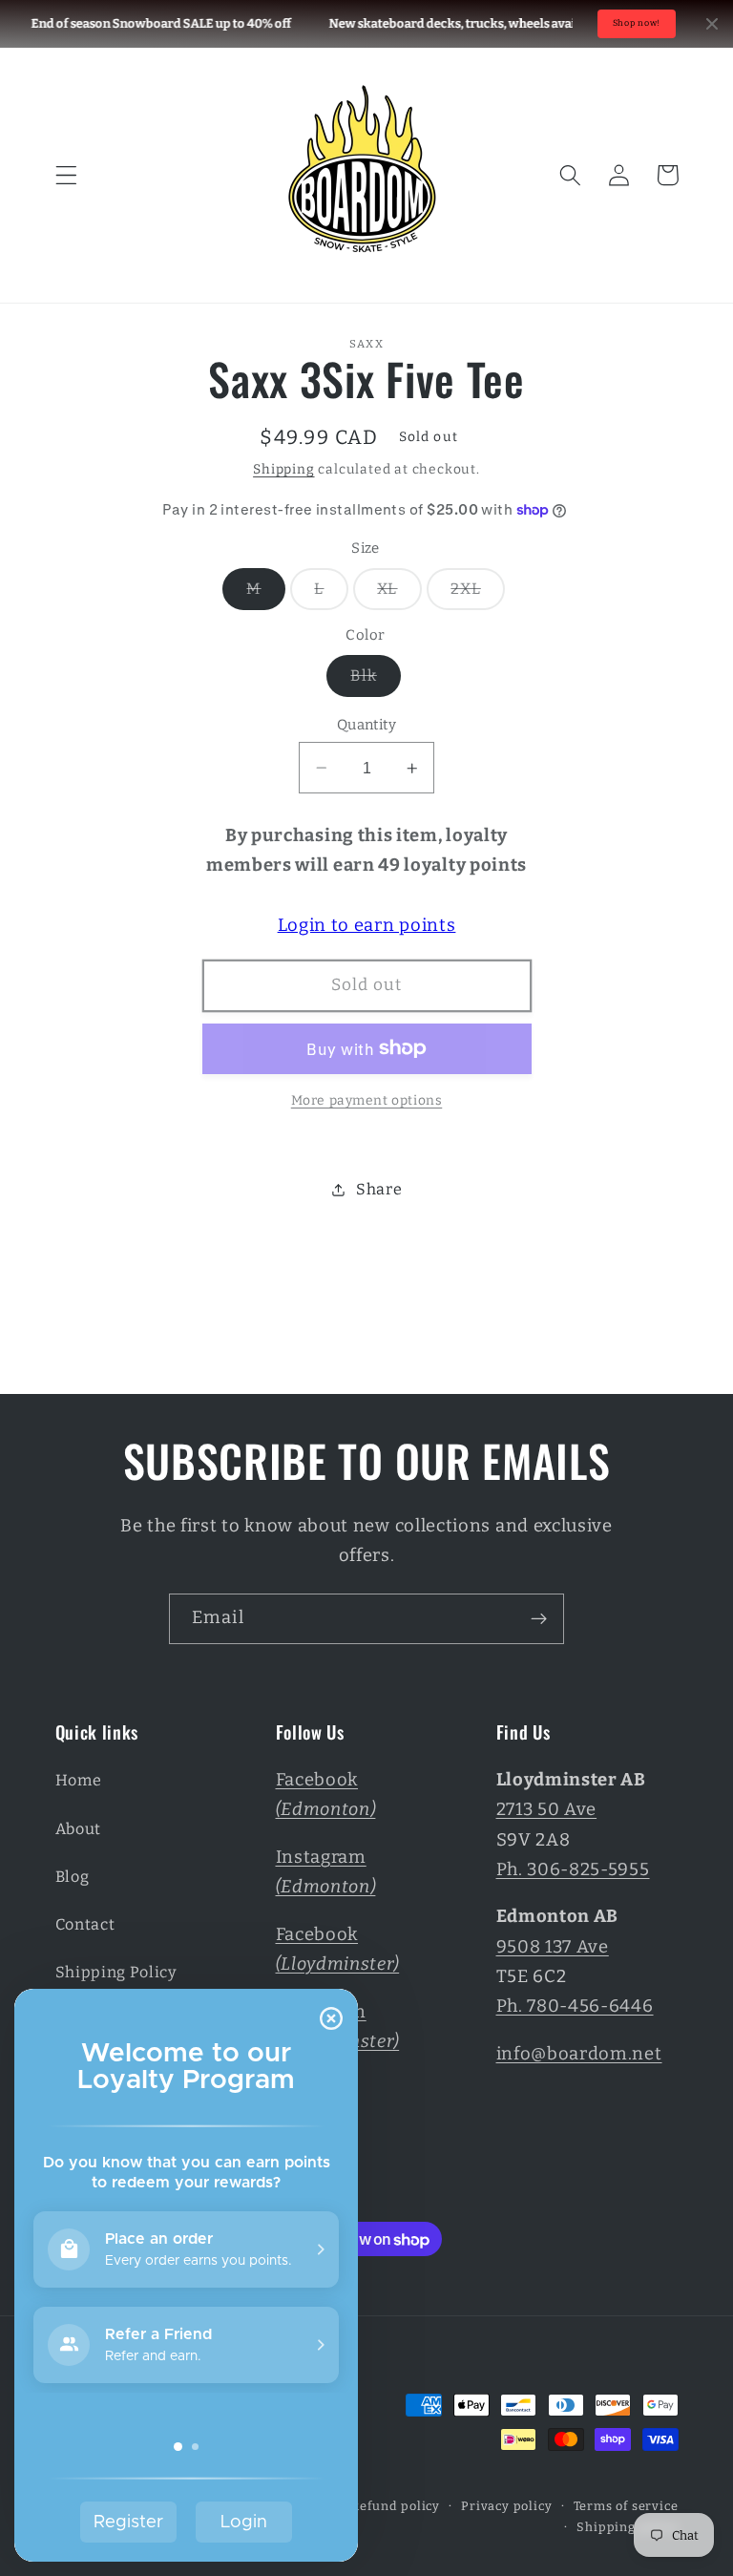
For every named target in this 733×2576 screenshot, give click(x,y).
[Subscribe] (539, 1619)
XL (399, 594)
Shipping (283, 469)
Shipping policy (627, 2527)
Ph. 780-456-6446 (575, 2006)
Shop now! (637, 23)
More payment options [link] (367, 1100)
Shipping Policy (116, 1972)
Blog (73, 1877)
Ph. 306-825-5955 (573, 1869)
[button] (66, 175)
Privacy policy (506, 2506)
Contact (85, 1924)
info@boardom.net (579, 2054)
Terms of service (626, 2506)
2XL (477, 594)
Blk (375, 681)
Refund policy (395, 2506)
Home (79, 1780)
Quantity (367, 725)
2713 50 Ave (547, 1809)
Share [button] (379, 1189)
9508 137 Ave (553, 1947)
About (78, 1829)
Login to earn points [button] (367, 925)
